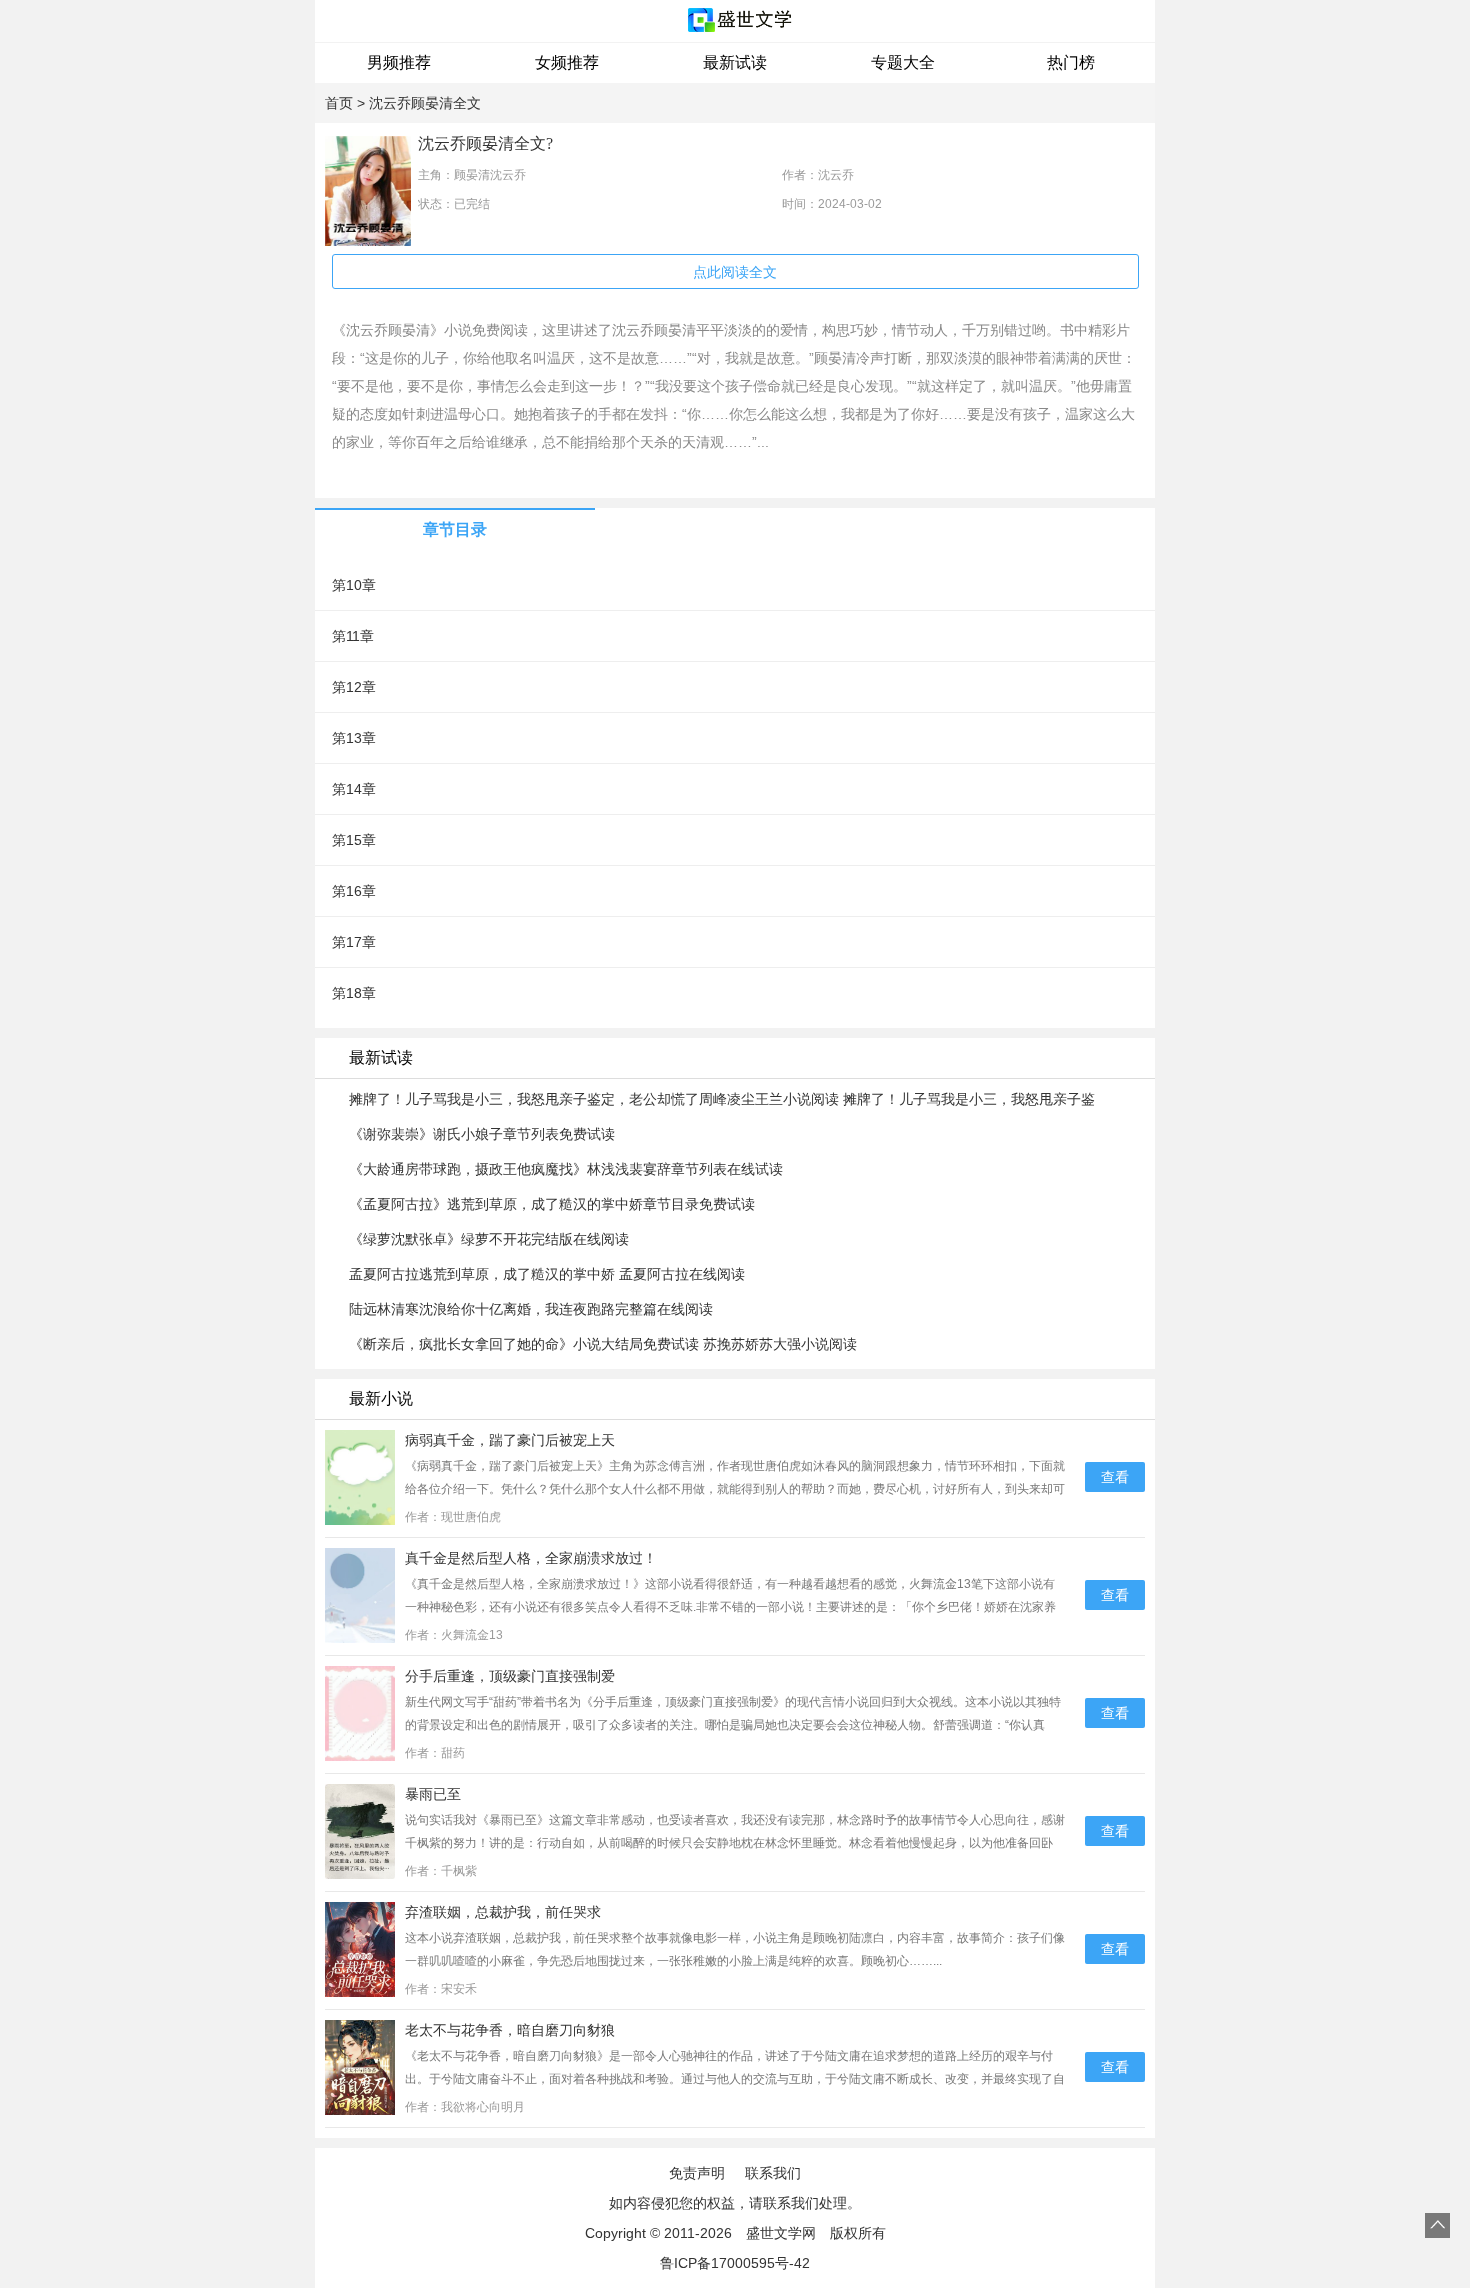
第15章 (354, 840)
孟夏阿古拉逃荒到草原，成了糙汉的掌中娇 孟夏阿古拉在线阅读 (547, 1274)
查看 (1115, 1477)
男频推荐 (399, 62)
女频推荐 (567, 62)
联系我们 (773, 2173)
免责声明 (697, 2173)
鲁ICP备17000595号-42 (735, 2263)
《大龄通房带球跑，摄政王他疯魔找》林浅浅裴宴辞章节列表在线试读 (566, 1169)
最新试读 (735, 62)
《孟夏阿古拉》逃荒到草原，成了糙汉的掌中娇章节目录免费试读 (552, 1204)
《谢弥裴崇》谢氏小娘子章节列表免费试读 (482, 1134)
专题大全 (903, 62)
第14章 (354, 789)
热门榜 (1071, 62)
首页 (339, 103)
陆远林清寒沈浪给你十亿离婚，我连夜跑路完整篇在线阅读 (531, 1309)
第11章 (353, 636)
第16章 (354, 891)
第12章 (354, 687)
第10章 (354, 585)
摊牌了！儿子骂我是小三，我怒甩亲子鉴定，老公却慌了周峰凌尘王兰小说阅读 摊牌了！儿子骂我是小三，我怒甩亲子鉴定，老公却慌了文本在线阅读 (722, 1100)
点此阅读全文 (735, 272)
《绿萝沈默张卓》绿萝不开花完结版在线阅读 (489, 1239)
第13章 (354, 738)
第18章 (354, 993)
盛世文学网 (781, 2233)
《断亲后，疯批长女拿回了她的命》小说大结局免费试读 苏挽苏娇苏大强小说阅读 (603, 1344)
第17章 (354, 942)
